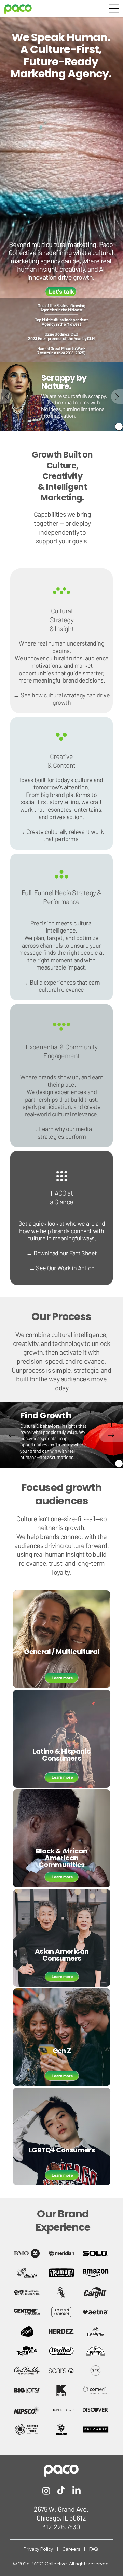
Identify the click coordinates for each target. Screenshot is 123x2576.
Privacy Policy (38, 2549)
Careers (71, 2549)
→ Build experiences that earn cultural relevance (61, 986)
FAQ (94, 2549)
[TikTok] (61, 2491)
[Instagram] (46, 2491)
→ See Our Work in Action (62, 1268)
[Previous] (6, 397)
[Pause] (119, 427)
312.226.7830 (61, 2527)
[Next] (117, 397)
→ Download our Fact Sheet (62, 1253)
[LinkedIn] (76, 2491)
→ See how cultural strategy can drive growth (61, 699)
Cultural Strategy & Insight (62, 620)
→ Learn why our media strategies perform (62, 1133)
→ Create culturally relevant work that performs (61, 835)
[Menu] (114, 9)
